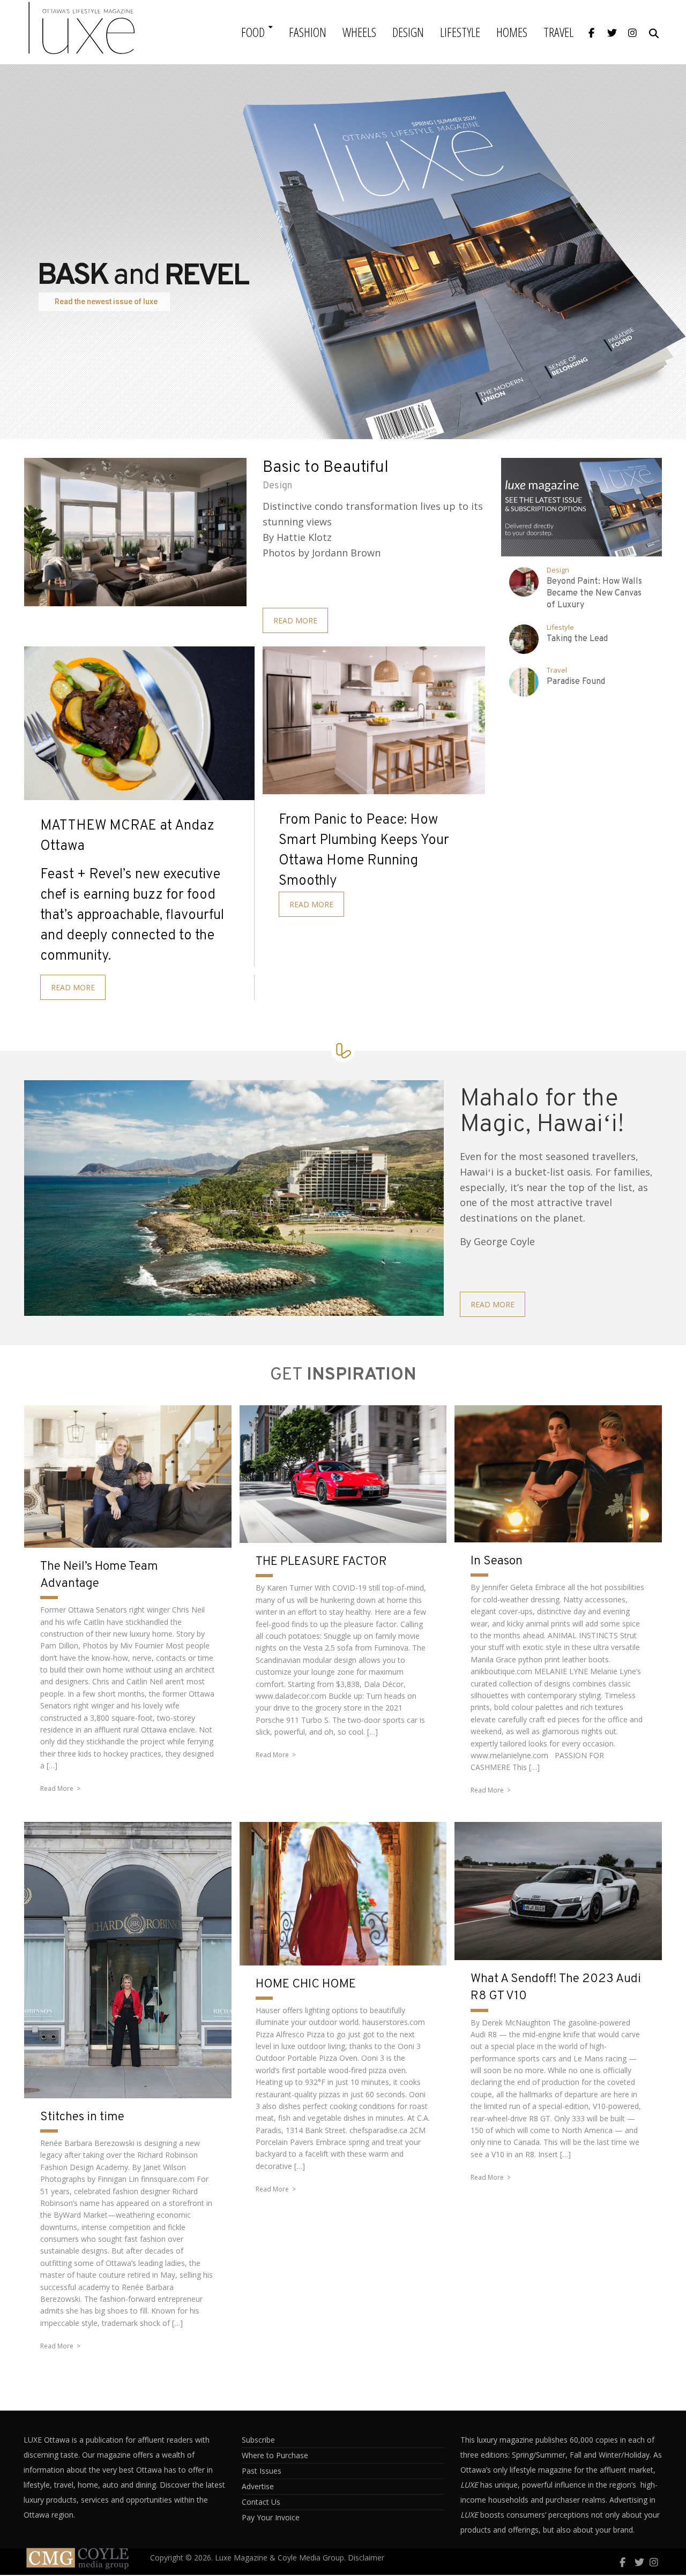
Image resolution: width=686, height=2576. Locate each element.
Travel (558, 32)
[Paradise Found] (524, 682)
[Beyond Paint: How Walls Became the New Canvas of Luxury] (524, 582)
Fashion (308, 32)
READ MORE (295, 620)
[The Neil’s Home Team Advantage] (128, 1477)
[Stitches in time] (128, 1960)
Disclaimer (366, 2558)
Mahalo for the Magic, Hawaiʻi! (542, 1112)
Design (408, 32)
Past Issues (262, 2471)
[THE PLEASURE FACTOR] (343, 1474)
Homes (512, 32)
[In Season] (558, 1474)
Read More (57, 1788)
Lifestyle (460, 32)
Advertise (258, 2486)
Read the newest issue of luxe (106, 302)
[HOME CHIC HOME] (343, 1893)
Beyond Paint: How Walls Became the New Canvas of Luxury (594, 593)
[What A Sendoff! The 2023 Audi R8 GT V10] (558, 1891)
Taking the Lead (577, 639)
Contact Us (261, 2502)
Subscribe (258, 2440)
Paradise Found (576, 682)
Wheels (359, 32)
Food (253, 32)
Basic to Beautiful (326, 468)
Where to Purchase (275, 2455)
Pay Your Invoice (271, 2517)
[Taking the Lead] (524, 639)
